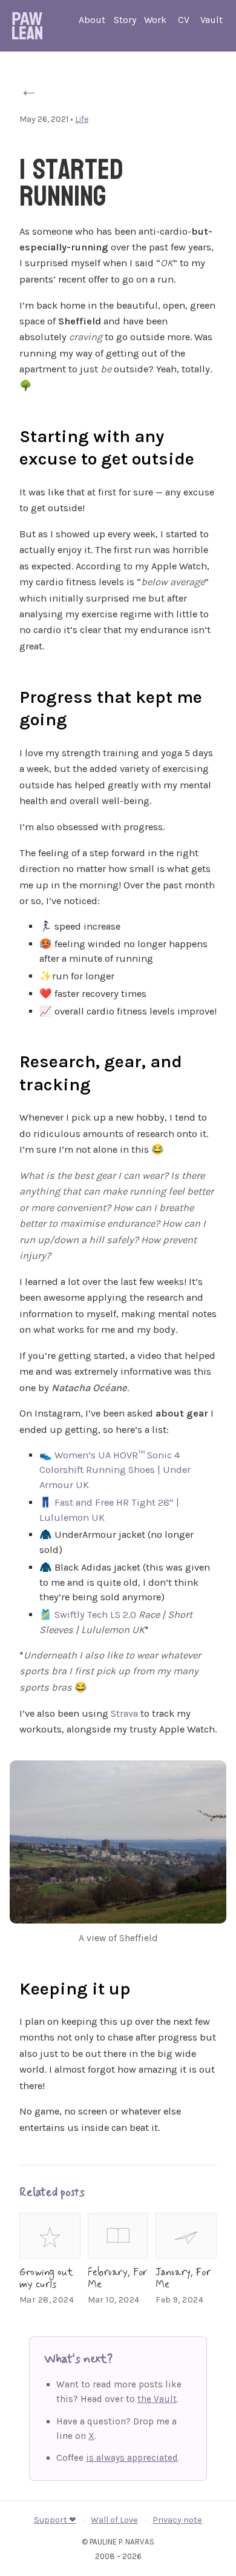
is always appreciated (132, 2458)
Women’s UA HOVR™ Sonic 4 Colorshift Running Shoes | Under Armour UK (115, 1470)
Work (155, 20)
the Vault (157, 2399)
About (92, 20)
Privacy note (177, 2520)
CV (184, 20)
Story (125, 20)
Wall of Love (114, 2520)
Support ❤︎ (55, 2520)
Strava (124, 1713)
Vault (211, 20)
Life (82, 119)
